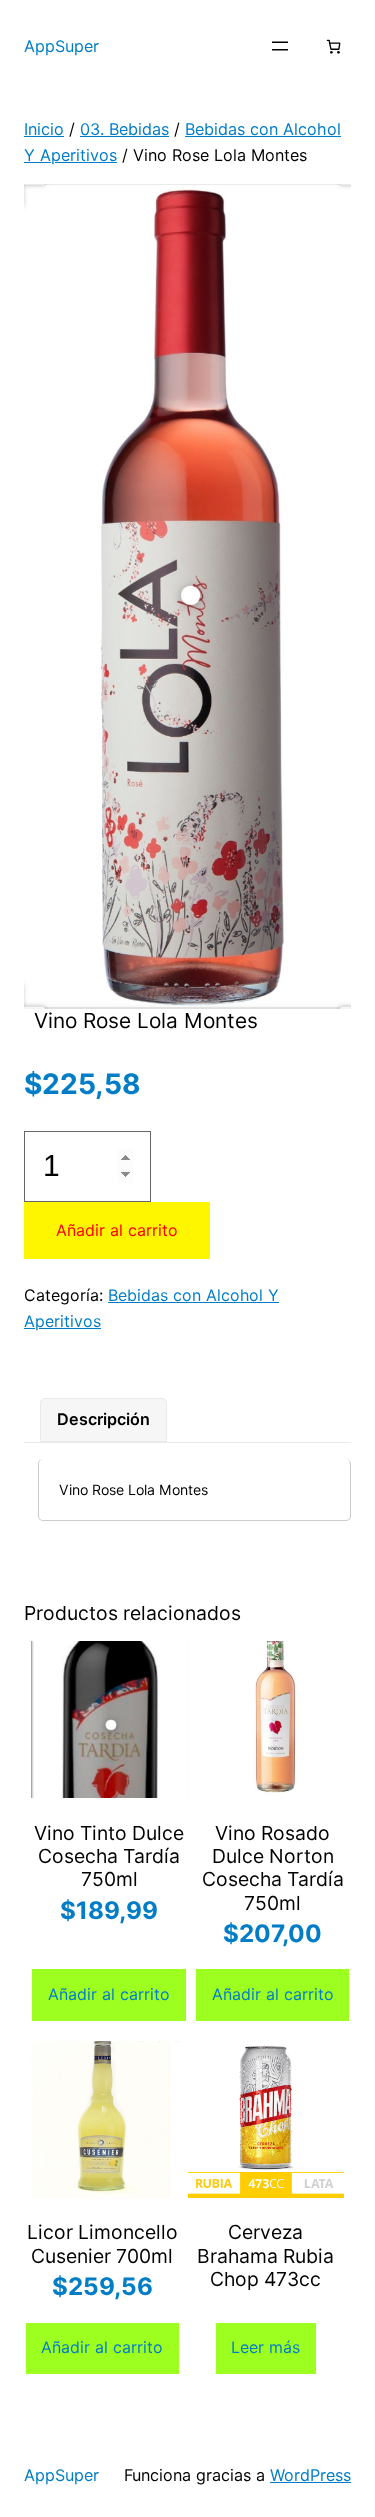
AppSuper (61, 46)
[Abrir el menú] (280, 46)
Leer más (265, 2347)
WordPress (310, 2475)
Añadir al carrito (117, 1230)
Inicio (44, 129)
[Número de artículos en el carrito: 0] (333, 46)
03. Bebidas (124, 129)
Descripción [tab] (103, 1419)
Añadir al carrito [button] (109, 1994)
